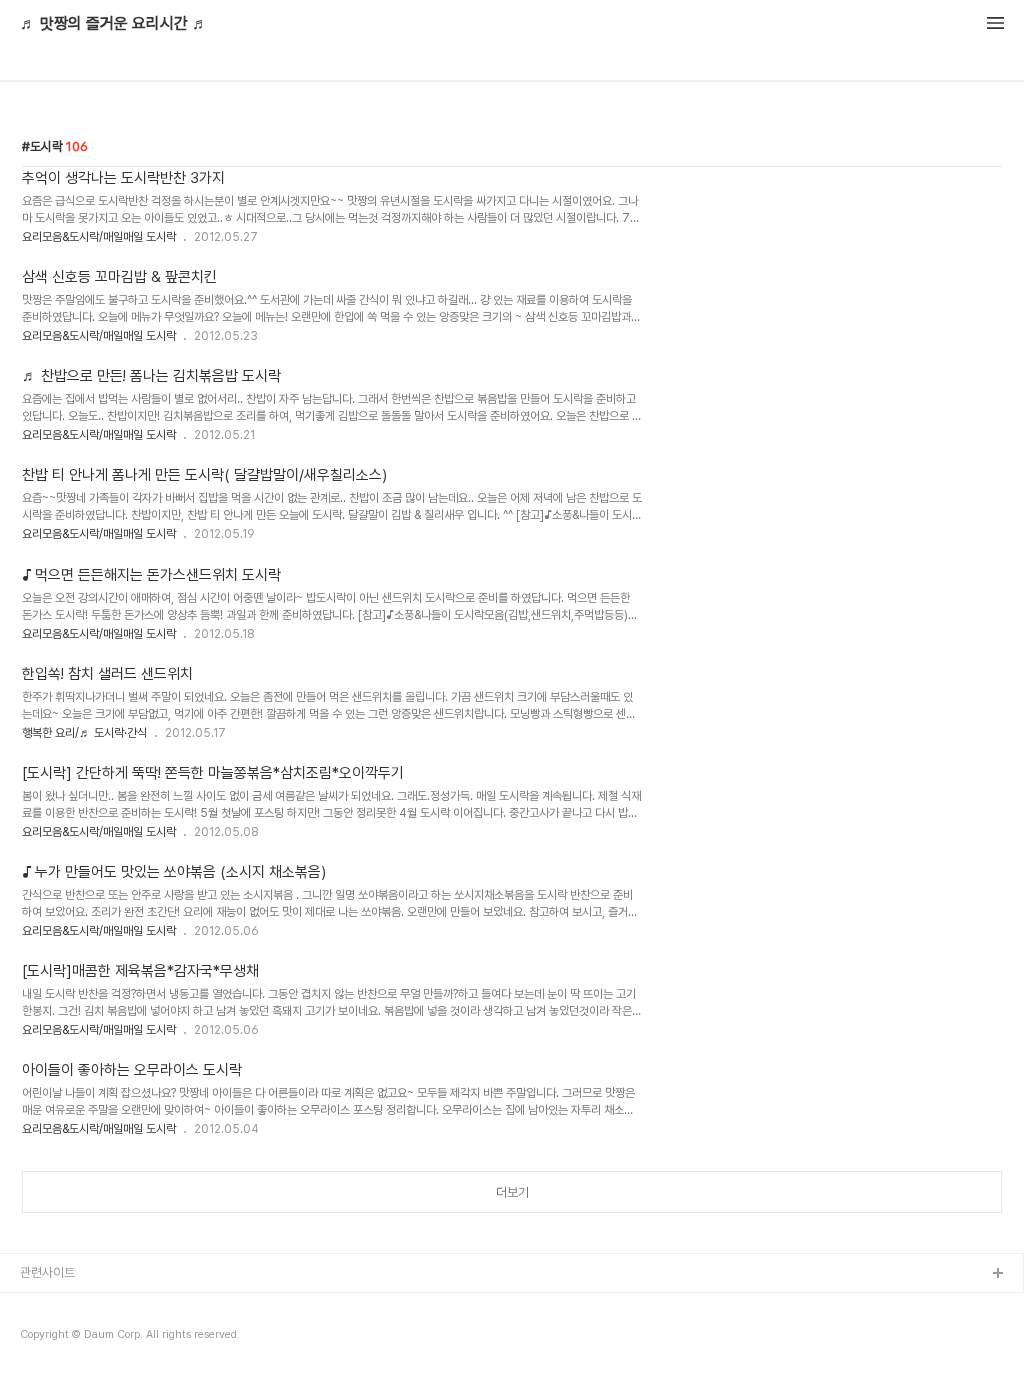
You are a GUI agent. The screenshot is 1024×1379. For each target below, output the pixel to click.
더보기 (512, 1192)
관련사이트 (47, 1272)
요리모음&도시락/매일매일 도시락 (99, 237)
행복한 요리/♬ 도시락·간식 (84, 733)
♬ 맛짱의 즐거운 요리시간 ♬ (114, 24)
